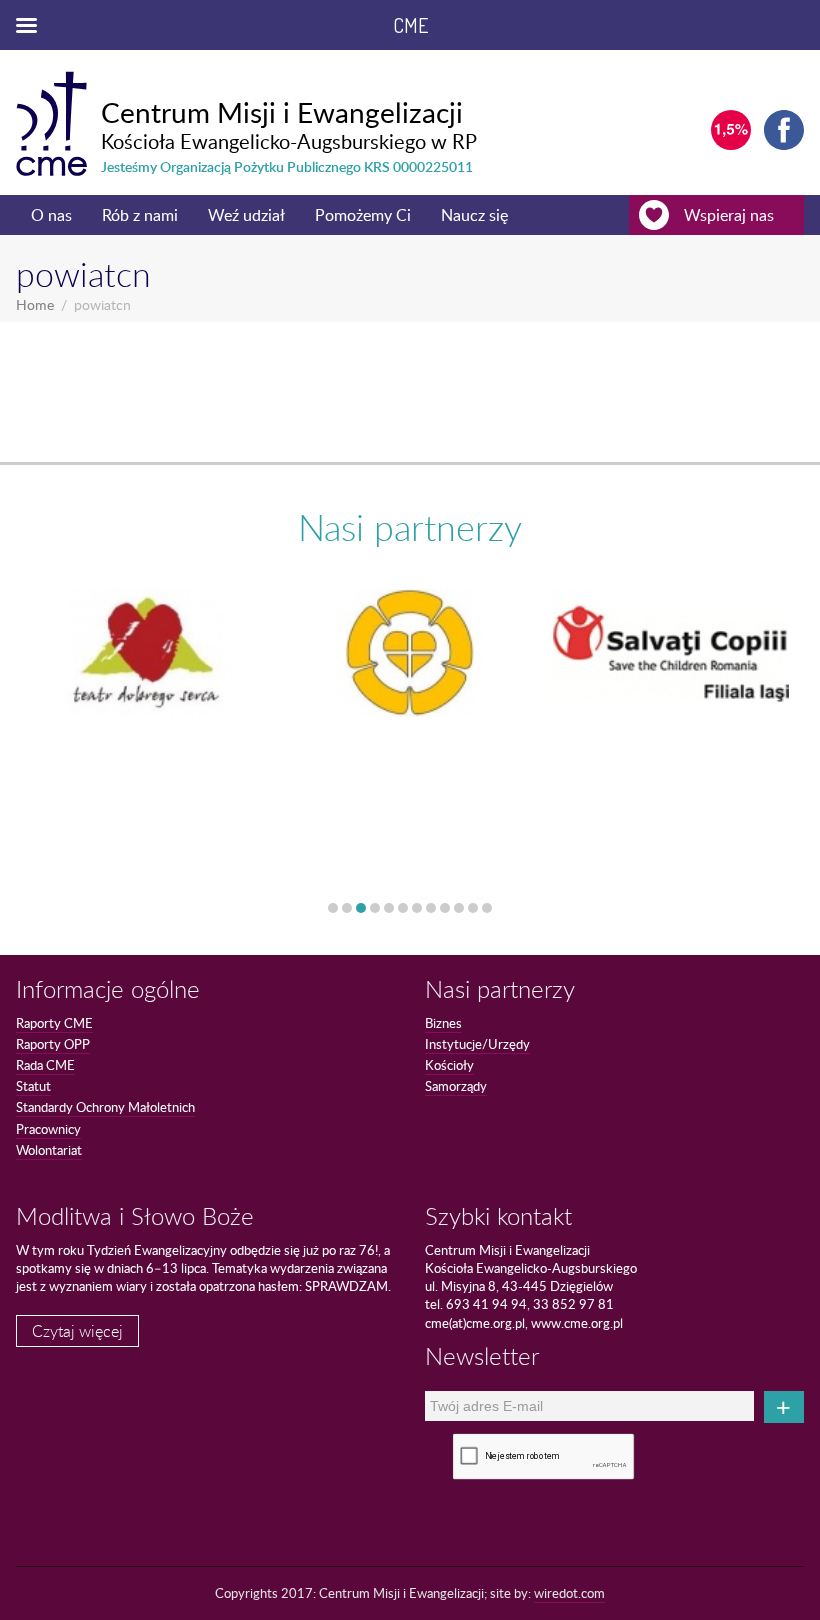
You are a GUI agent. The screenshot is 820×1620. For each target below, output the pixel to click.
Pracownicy (48, 1129)
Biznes (443, 1023)
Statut (33, 1086)
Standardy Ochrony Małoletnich (105, 1107)
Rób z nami (140, 215)
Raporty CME (54, 1023)
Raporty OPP (53, 1044)
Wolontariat (49, 1150)
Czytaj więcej (77, 1331)
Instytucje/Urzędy (477, 1044)
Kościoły (449, 1065)
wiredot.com (569, 1593)
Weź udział (246, 215)
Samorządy (456, 1086)
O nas (51, 215)
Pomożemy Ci (363, 215)
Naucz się (474, 215)
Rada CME (45, 1065)
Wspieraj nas (729, 215)
